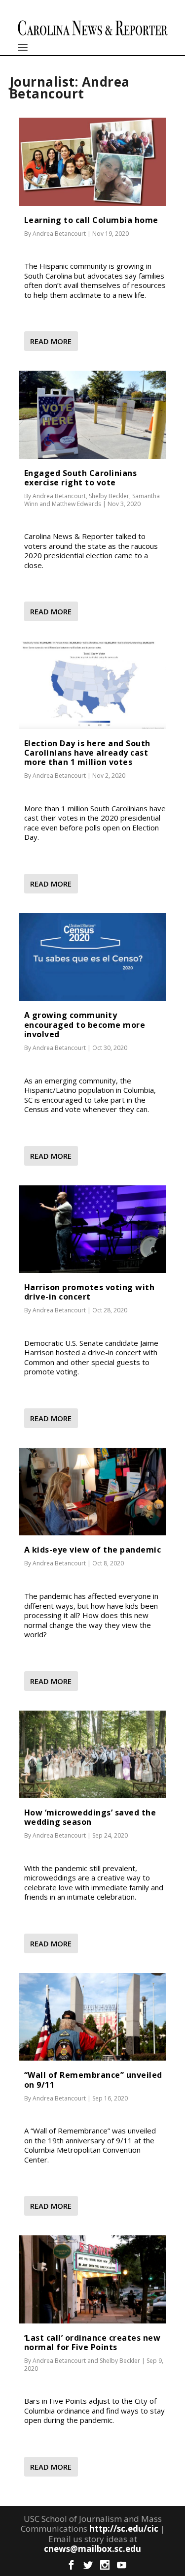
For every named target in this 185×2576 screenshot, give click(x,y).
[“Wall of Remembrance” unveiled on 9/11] (93, 2017)
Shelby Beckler (109, 496)
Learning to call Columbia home (91, 220)
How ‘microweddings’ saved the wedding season (90, 1817)
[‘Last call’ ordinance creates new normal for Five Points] (93, 2279)
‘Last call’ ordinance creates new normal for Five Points (92, 2342)
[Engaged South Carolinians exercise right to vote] (93, 414)
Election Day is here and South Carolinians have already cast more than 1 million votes (87, 753)
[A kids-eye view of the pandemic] (93, 1492)
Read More (51, 341)
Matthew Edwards (76, 504)
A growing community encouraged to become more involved (85, 1024)
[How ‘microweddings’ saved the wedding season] (93, 1754)
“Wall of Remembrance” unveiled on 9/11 (93, 2080)
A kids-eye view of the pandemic (93, 1550)
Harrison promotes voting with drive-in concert (90, 1292)
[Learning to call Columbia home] (93, 161)
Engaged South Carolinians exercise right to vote (81, 478)
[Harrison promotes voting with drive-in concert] (93, 1229)
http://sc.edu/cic (124, 2528)
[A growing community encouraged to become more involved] (93, 957)
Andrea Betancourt (59, 234)
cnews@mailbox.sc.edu (92, 2549)
